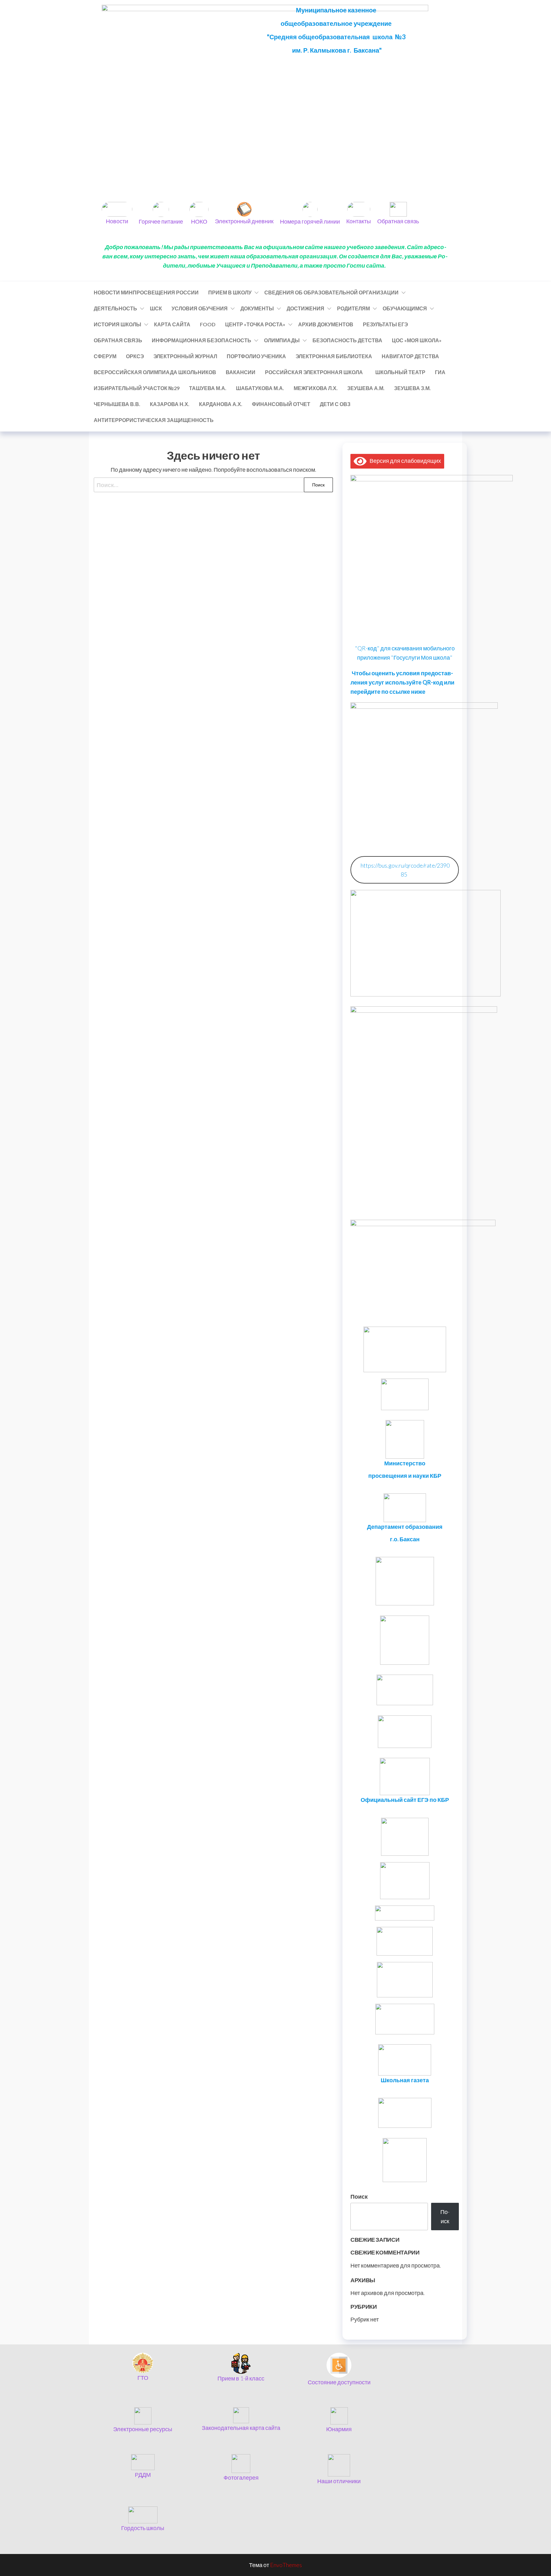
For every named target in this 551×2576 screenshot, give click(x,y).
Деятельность (115, 308)
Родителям (353, 308)
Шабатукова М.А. (260, 388)
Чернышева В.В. (117, 404)
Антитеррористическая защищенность (154, 420)
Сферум (105, 356)
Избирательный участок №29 (137, 388)
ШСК (156, 308)
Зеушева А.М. (366, 388)
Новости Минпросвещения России (146, 292)
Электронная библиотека (334, 356)
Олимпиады (282, 340)
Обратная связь (118, 340)
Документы (257, 308)
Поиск (359, 2196)
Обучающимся (405, 308)
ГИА (440, 372)
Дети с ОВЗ (335, 404)
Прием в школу (230, 292)
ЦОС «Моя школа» (417, 340)
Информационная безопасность (202, 340)
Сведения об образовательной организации (331, 292)
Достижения (305, 308)
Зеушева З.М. (412, 388)
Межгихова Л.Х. (316, 388)
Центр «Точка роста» (255, 324)
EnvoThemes (286, 2565)
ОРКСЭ (135, 356)
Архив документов (326, 324)
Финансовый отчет (281, 404)
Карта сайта (172, 324)
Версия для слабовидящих (404, 461)
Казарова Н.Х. (170, 404)
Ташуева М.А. (208, 388)
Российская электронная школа (315, 372)
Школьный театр (400, 372)
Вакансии (241, 372)
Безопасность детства (347, 340)
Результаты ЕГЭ (385, 324)
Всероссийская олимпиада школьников (155, 372)
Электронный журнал (185, 356)
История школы (118, 324)
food (208, 324)
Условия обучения (200, 308)
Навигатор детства (410, 356)
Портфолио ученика (256, 356)
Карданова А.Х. (221, 404)
